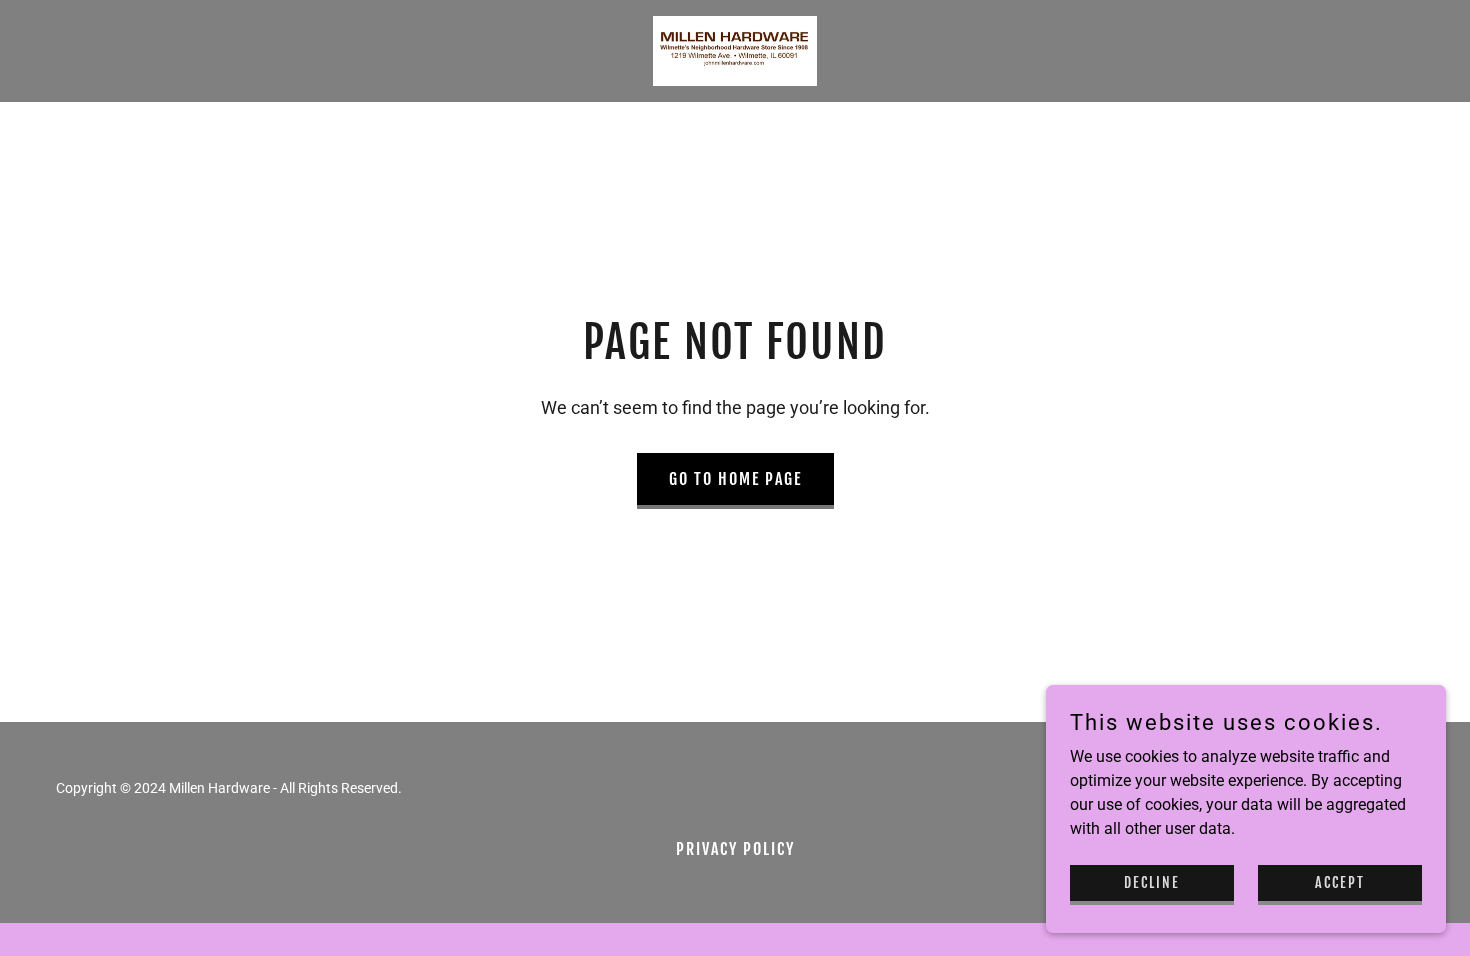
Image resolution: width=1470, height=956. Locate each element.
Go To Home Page (735, 479)
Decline (1152, 882)
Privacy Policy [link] (735, 849)
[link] (735, 49)
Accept (1340, 882)
